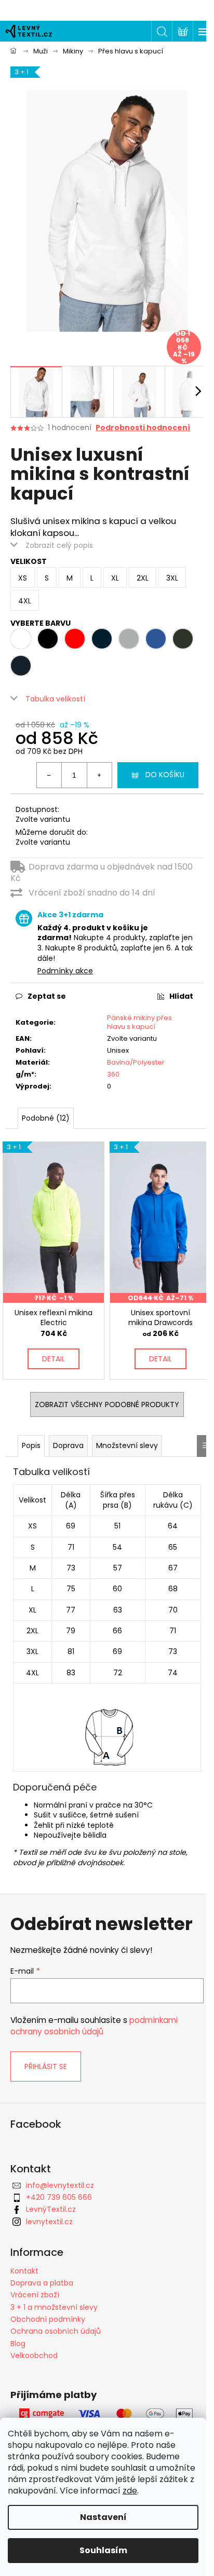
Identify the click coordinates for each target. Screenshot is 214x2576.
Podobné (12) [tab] (46, 1118)
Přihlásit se (46, 2067)
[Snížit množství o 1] (49, 775)
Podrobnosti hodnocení (143, 428)
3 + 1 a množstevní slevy (54, 2307)
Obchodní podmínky (48, 2319)
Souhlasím (103, 2550)
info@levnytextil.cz (60, 2185)
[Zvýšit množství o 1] (99, 775)
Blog (18, 2344)
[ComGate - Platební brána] (107, 2414)
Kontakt (24, 2271)
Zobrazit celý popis (59, 545)
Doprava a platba (42, 2283)
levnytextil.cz (49, 2222)
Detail (53, 1359)
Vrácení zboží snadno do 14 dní (92, 893)
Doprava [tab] (68, 1445)
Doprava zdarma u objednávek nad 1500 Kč (102, 872)
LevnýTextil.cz (51, 2209)
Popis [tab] (31, 1445)
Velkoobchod (34, 2355)
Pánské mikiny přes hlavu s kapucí (139, 1022)
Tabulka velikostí (55, 699)
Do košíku (165, 775)
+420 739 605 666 (59, 2197)
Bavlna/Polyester (136, 1062)
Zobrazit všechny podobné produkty (107, 1404)
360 (113, 1074)
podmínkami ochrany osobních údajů (94, 2026)
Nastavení (103, 2517)
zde (130, 2491)
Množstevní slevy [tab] (127, 1445)
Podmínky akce (65, 971)
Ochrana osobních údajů (56, 2331)
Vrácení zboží (35, 2295)
